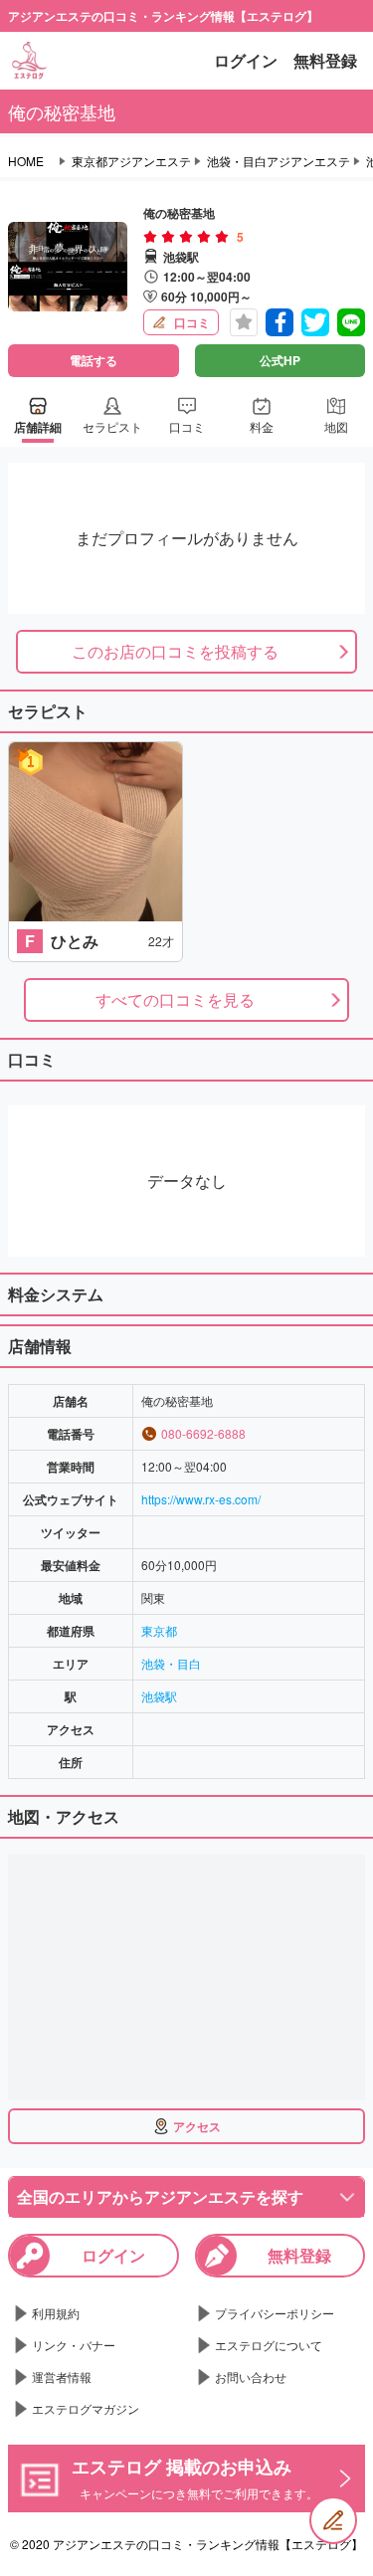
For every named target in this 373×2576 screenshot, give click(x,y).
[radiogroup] (186, 237)
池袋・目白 (171, 1663)
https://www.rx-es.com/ (201, 1499)
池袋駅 (159, 1696)
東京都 (159, 1630)
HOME (26, 161)
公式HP (280, 360)
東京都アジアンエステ (131, 161)
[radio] (152, 237)
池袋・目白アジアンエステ (279, 161)
